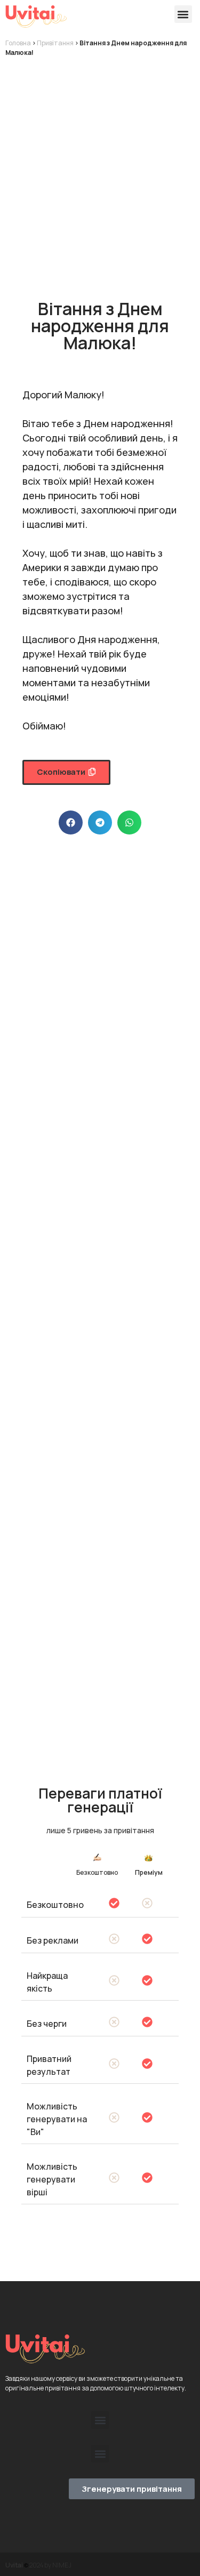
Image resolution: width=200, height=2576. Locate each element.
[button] (183, 14)
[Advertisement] (100, 168)
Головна (18, 43)
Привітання (55, 43)
